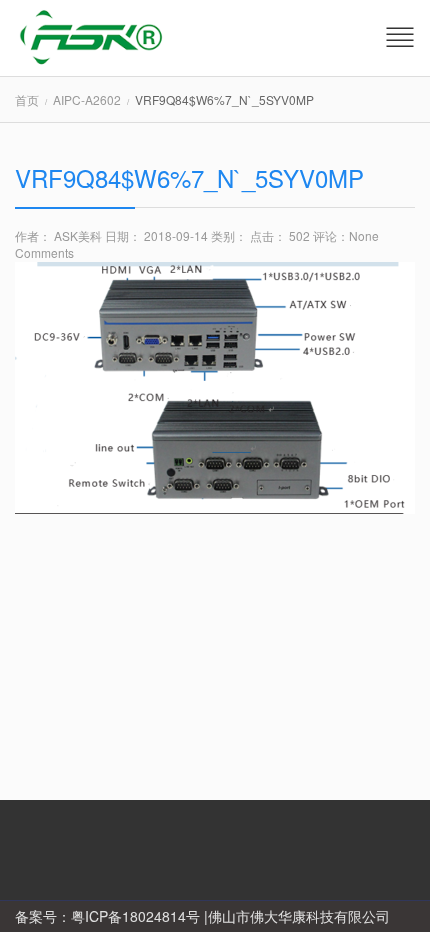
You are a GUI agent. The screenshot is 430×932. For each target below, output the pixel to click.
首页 (27, 99)
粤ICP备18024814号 (135, 916)
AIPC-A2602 (87, 99)
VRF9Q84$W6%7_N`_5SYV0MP (189, 177)
